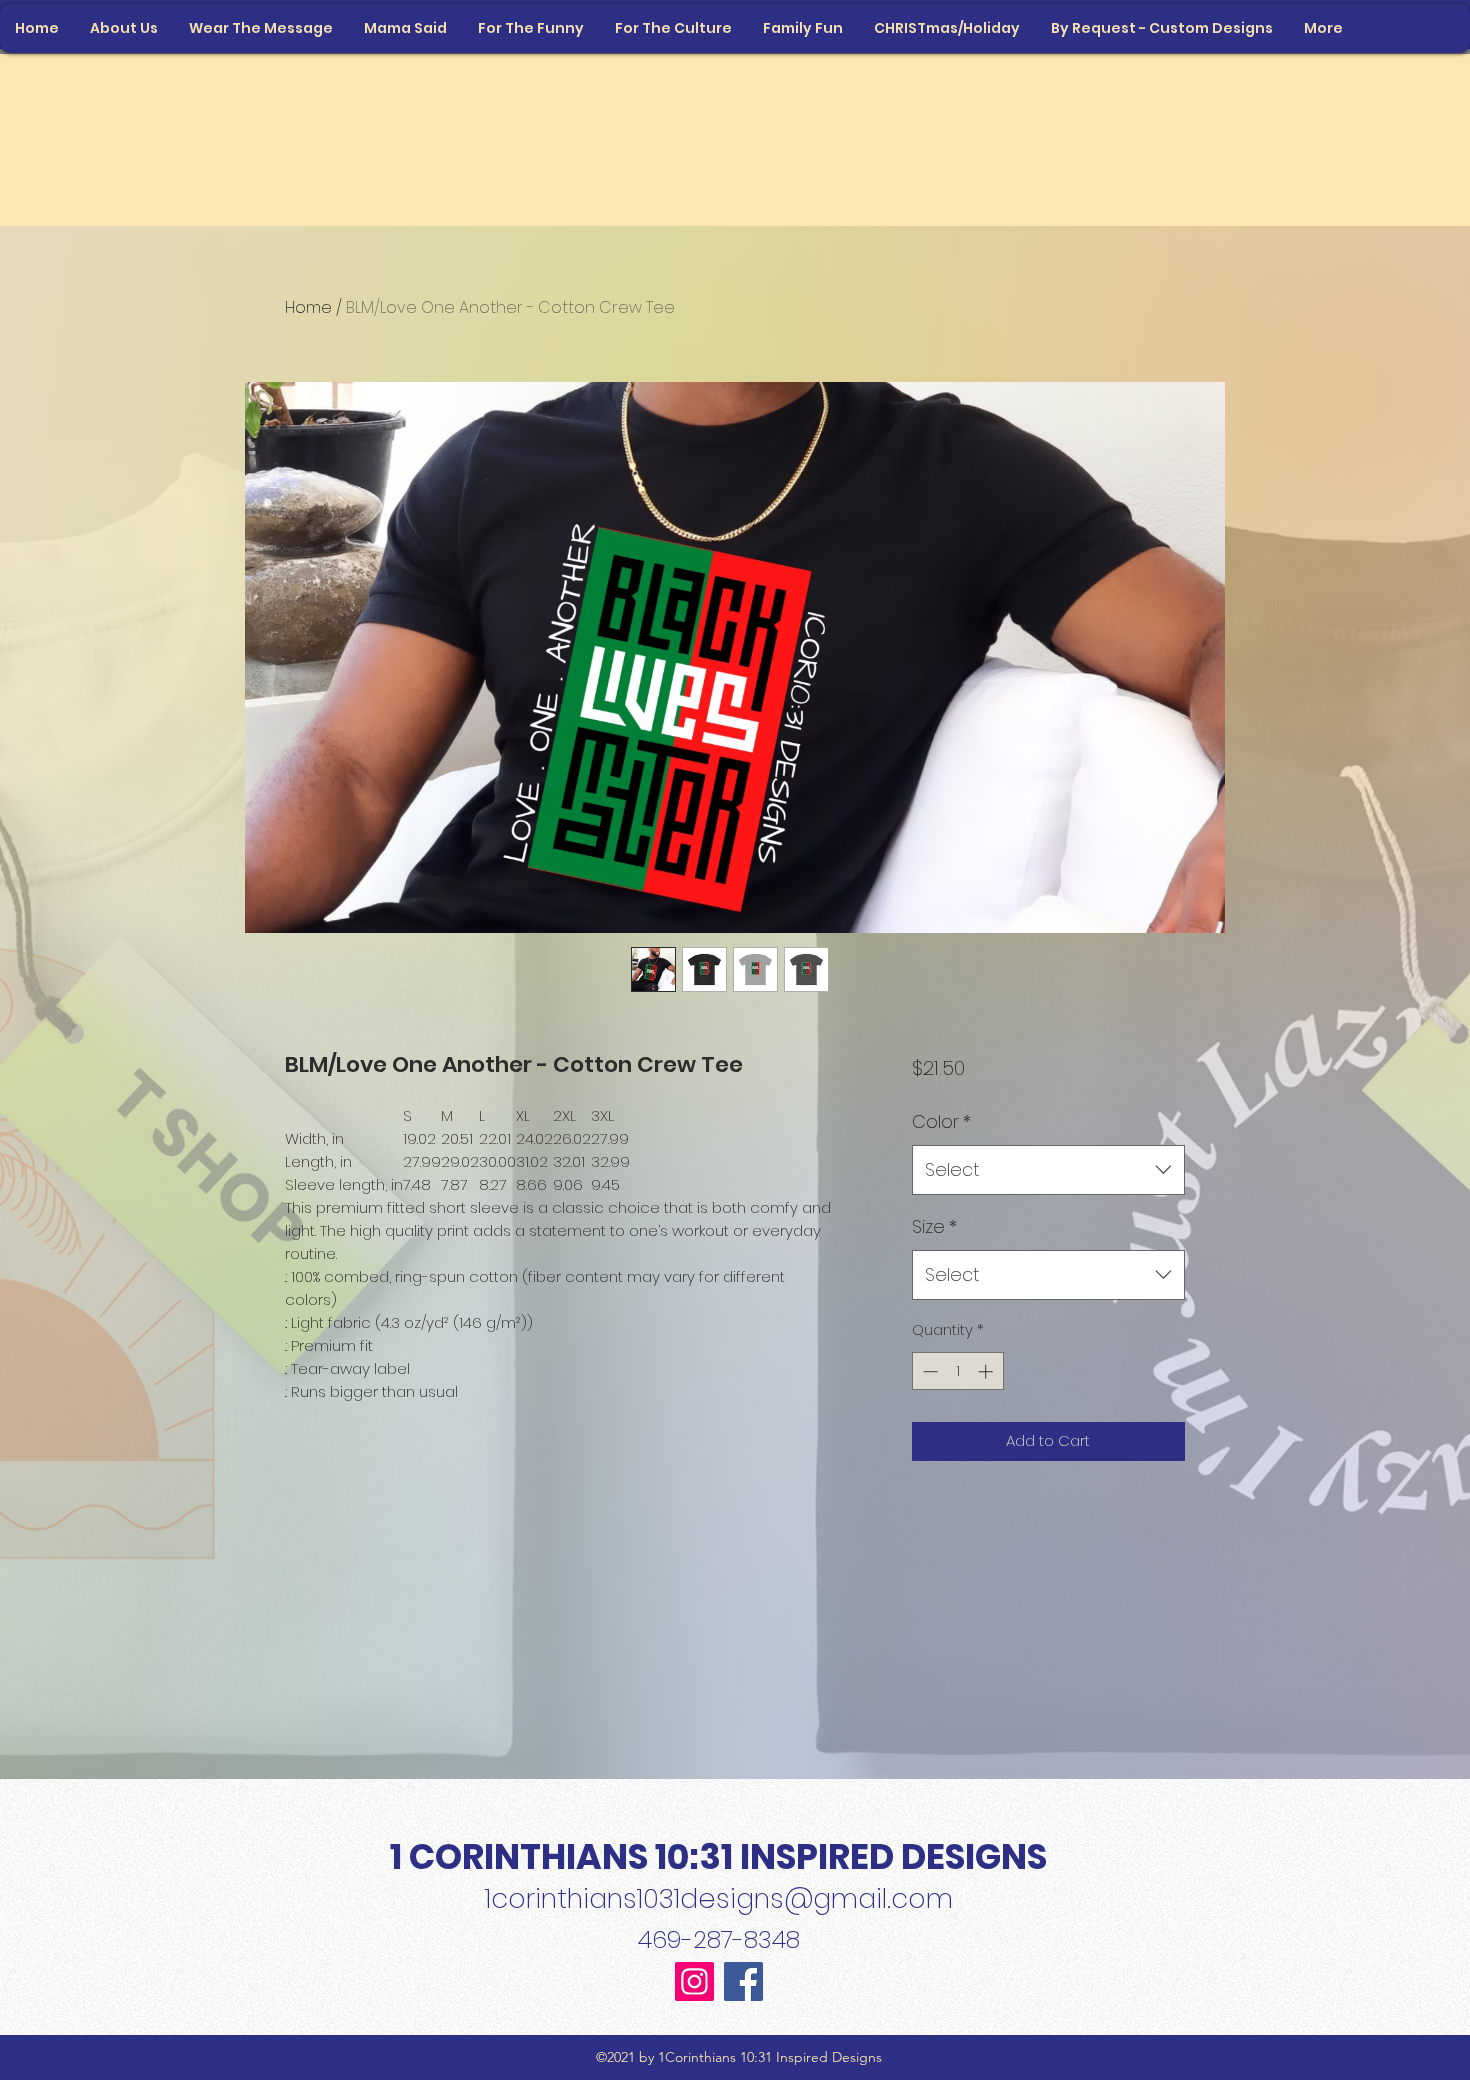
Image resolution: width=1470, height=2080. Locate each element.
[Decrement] (928, 1371)
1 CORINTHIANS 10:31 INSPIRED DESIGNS (718, 1856)
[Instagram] (694, 1981)
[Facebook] (743, 1981)
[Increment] (987, 1371)
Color (941, 1121)
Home (308, 307)
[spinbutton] (957, 1371)
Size (934, 1226)
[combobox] (1048, 1170)
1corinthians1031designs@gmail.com (719, 1898)
